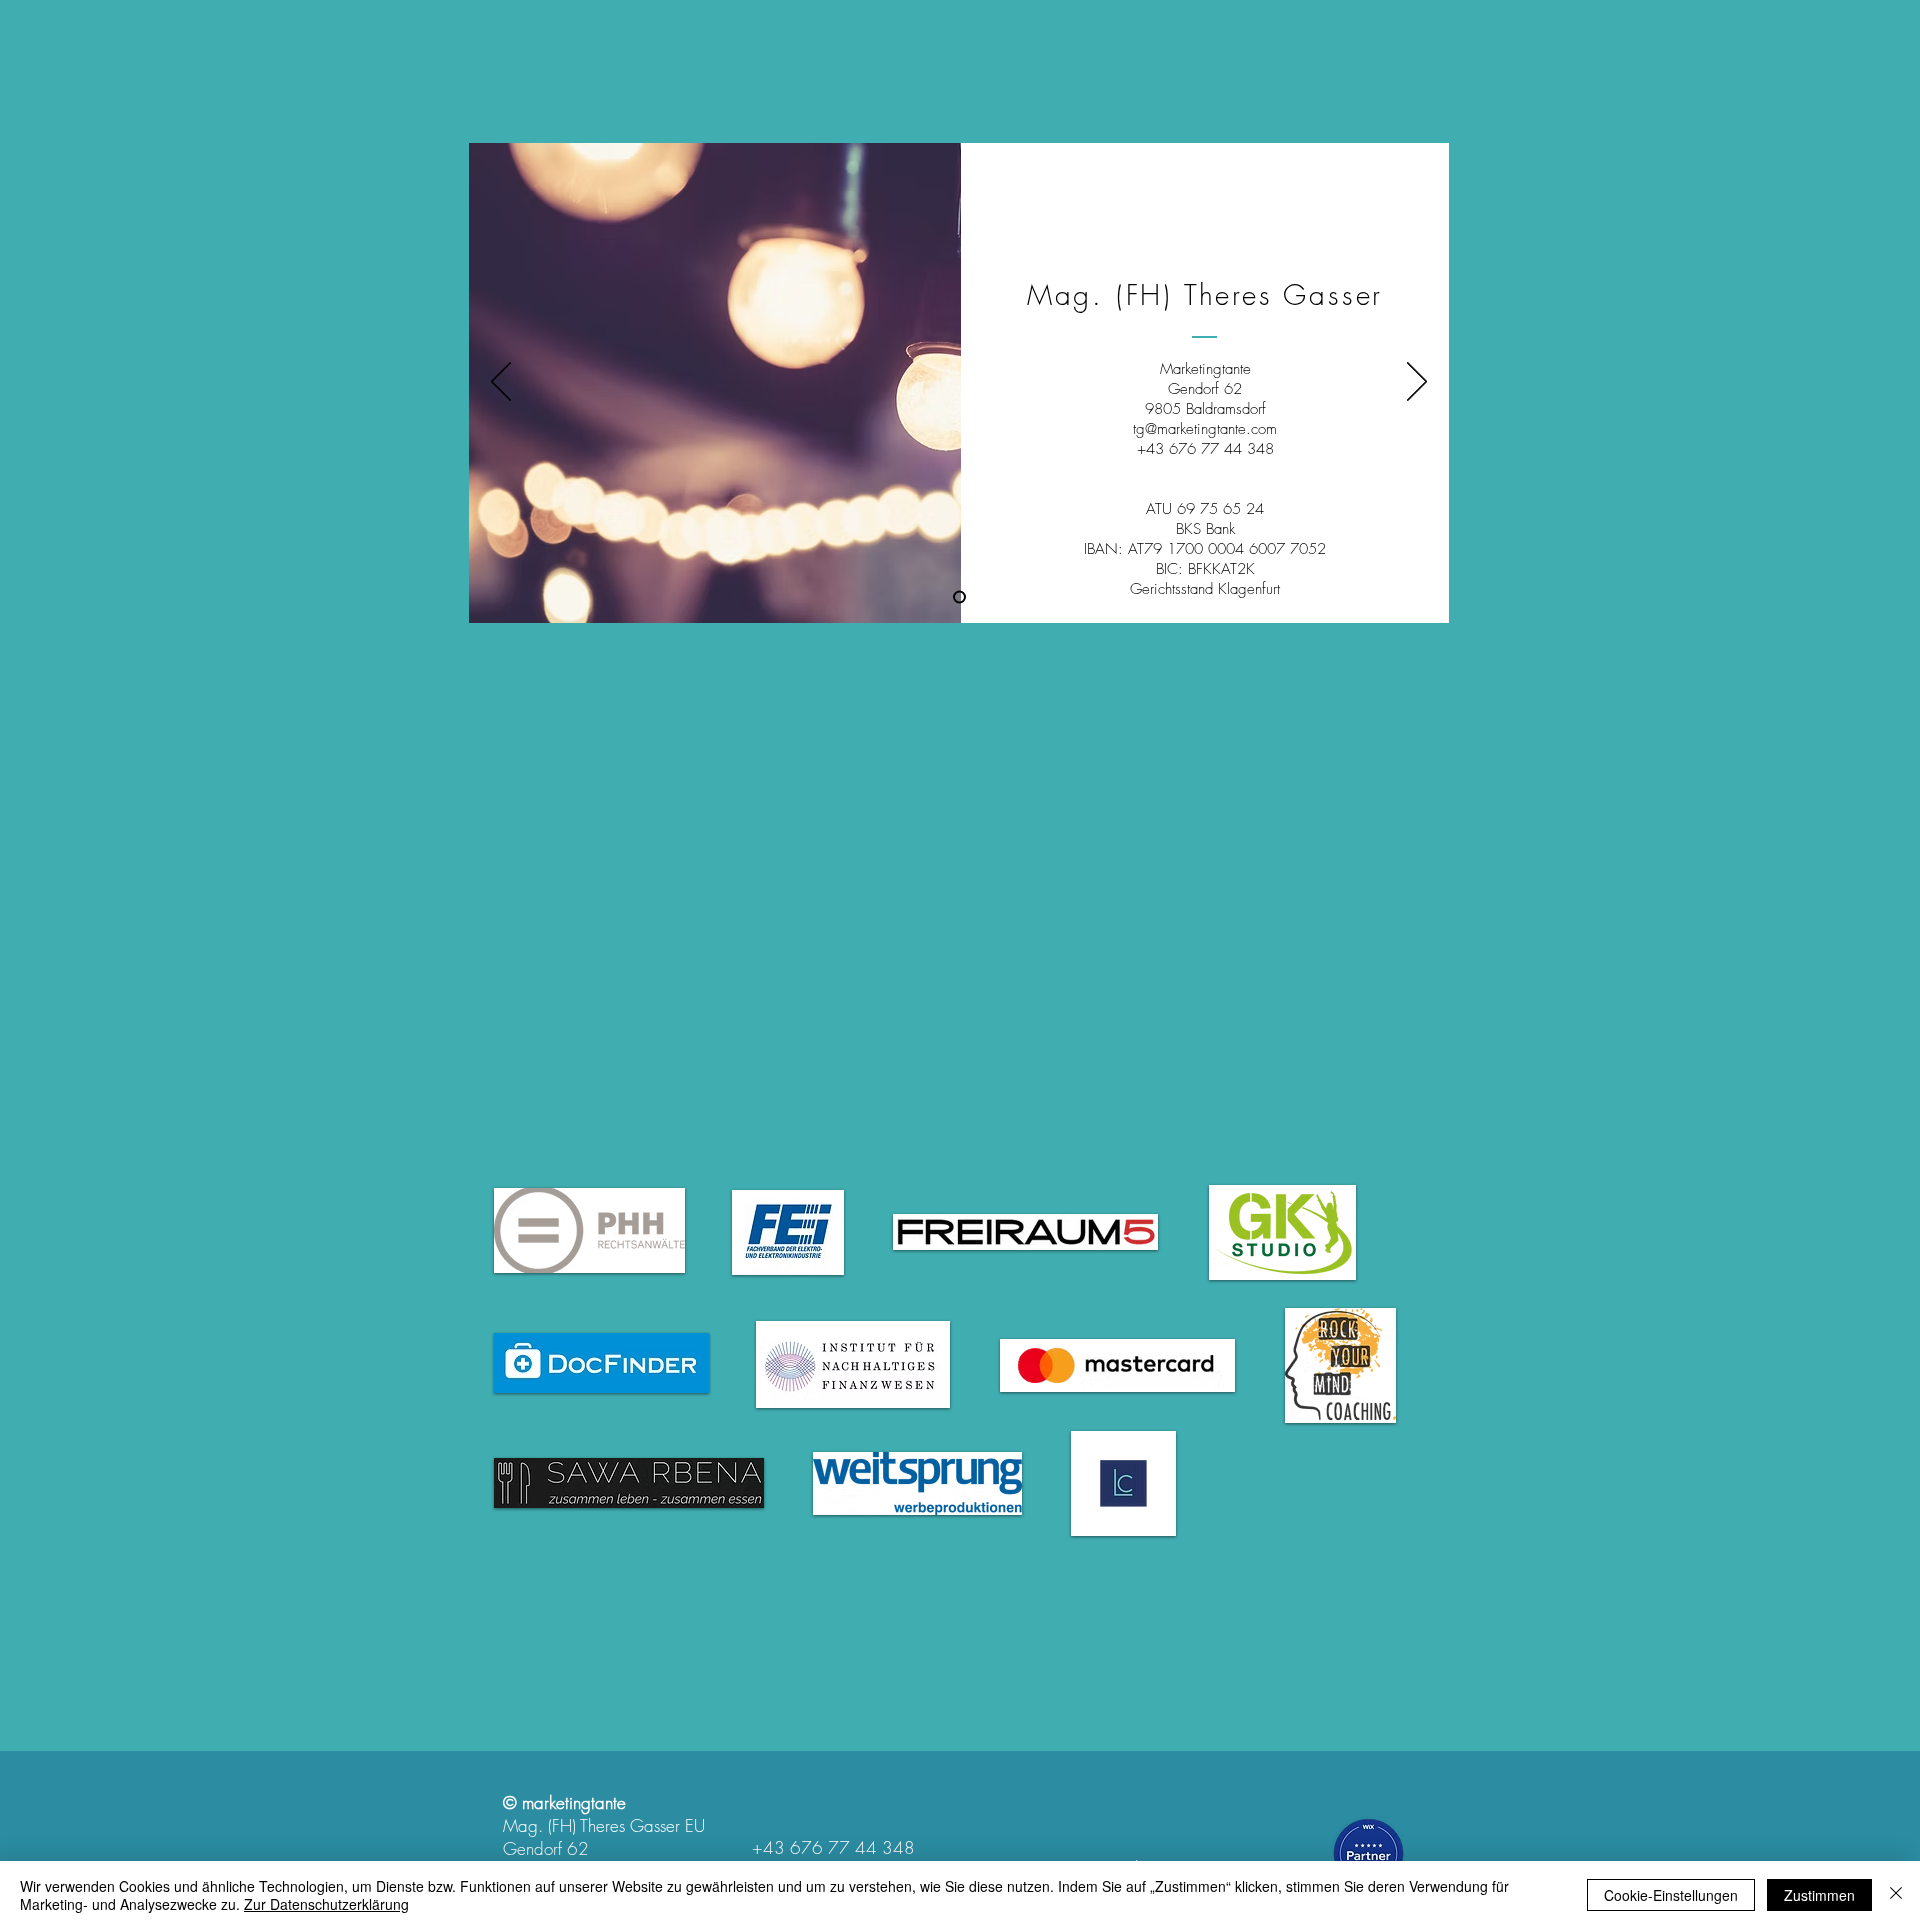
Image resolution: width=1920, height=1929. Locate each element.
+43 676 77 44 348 (833, 1847)
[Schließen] (1896, 1895)
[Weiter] (1417, 383)
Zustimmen (1819, 1895)
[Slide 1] (959, 597)
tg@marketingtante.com (1205, 429)
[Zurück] (501, 383)
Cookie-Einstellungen (1671, 1895)
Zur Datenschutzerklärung (326, 1904)
